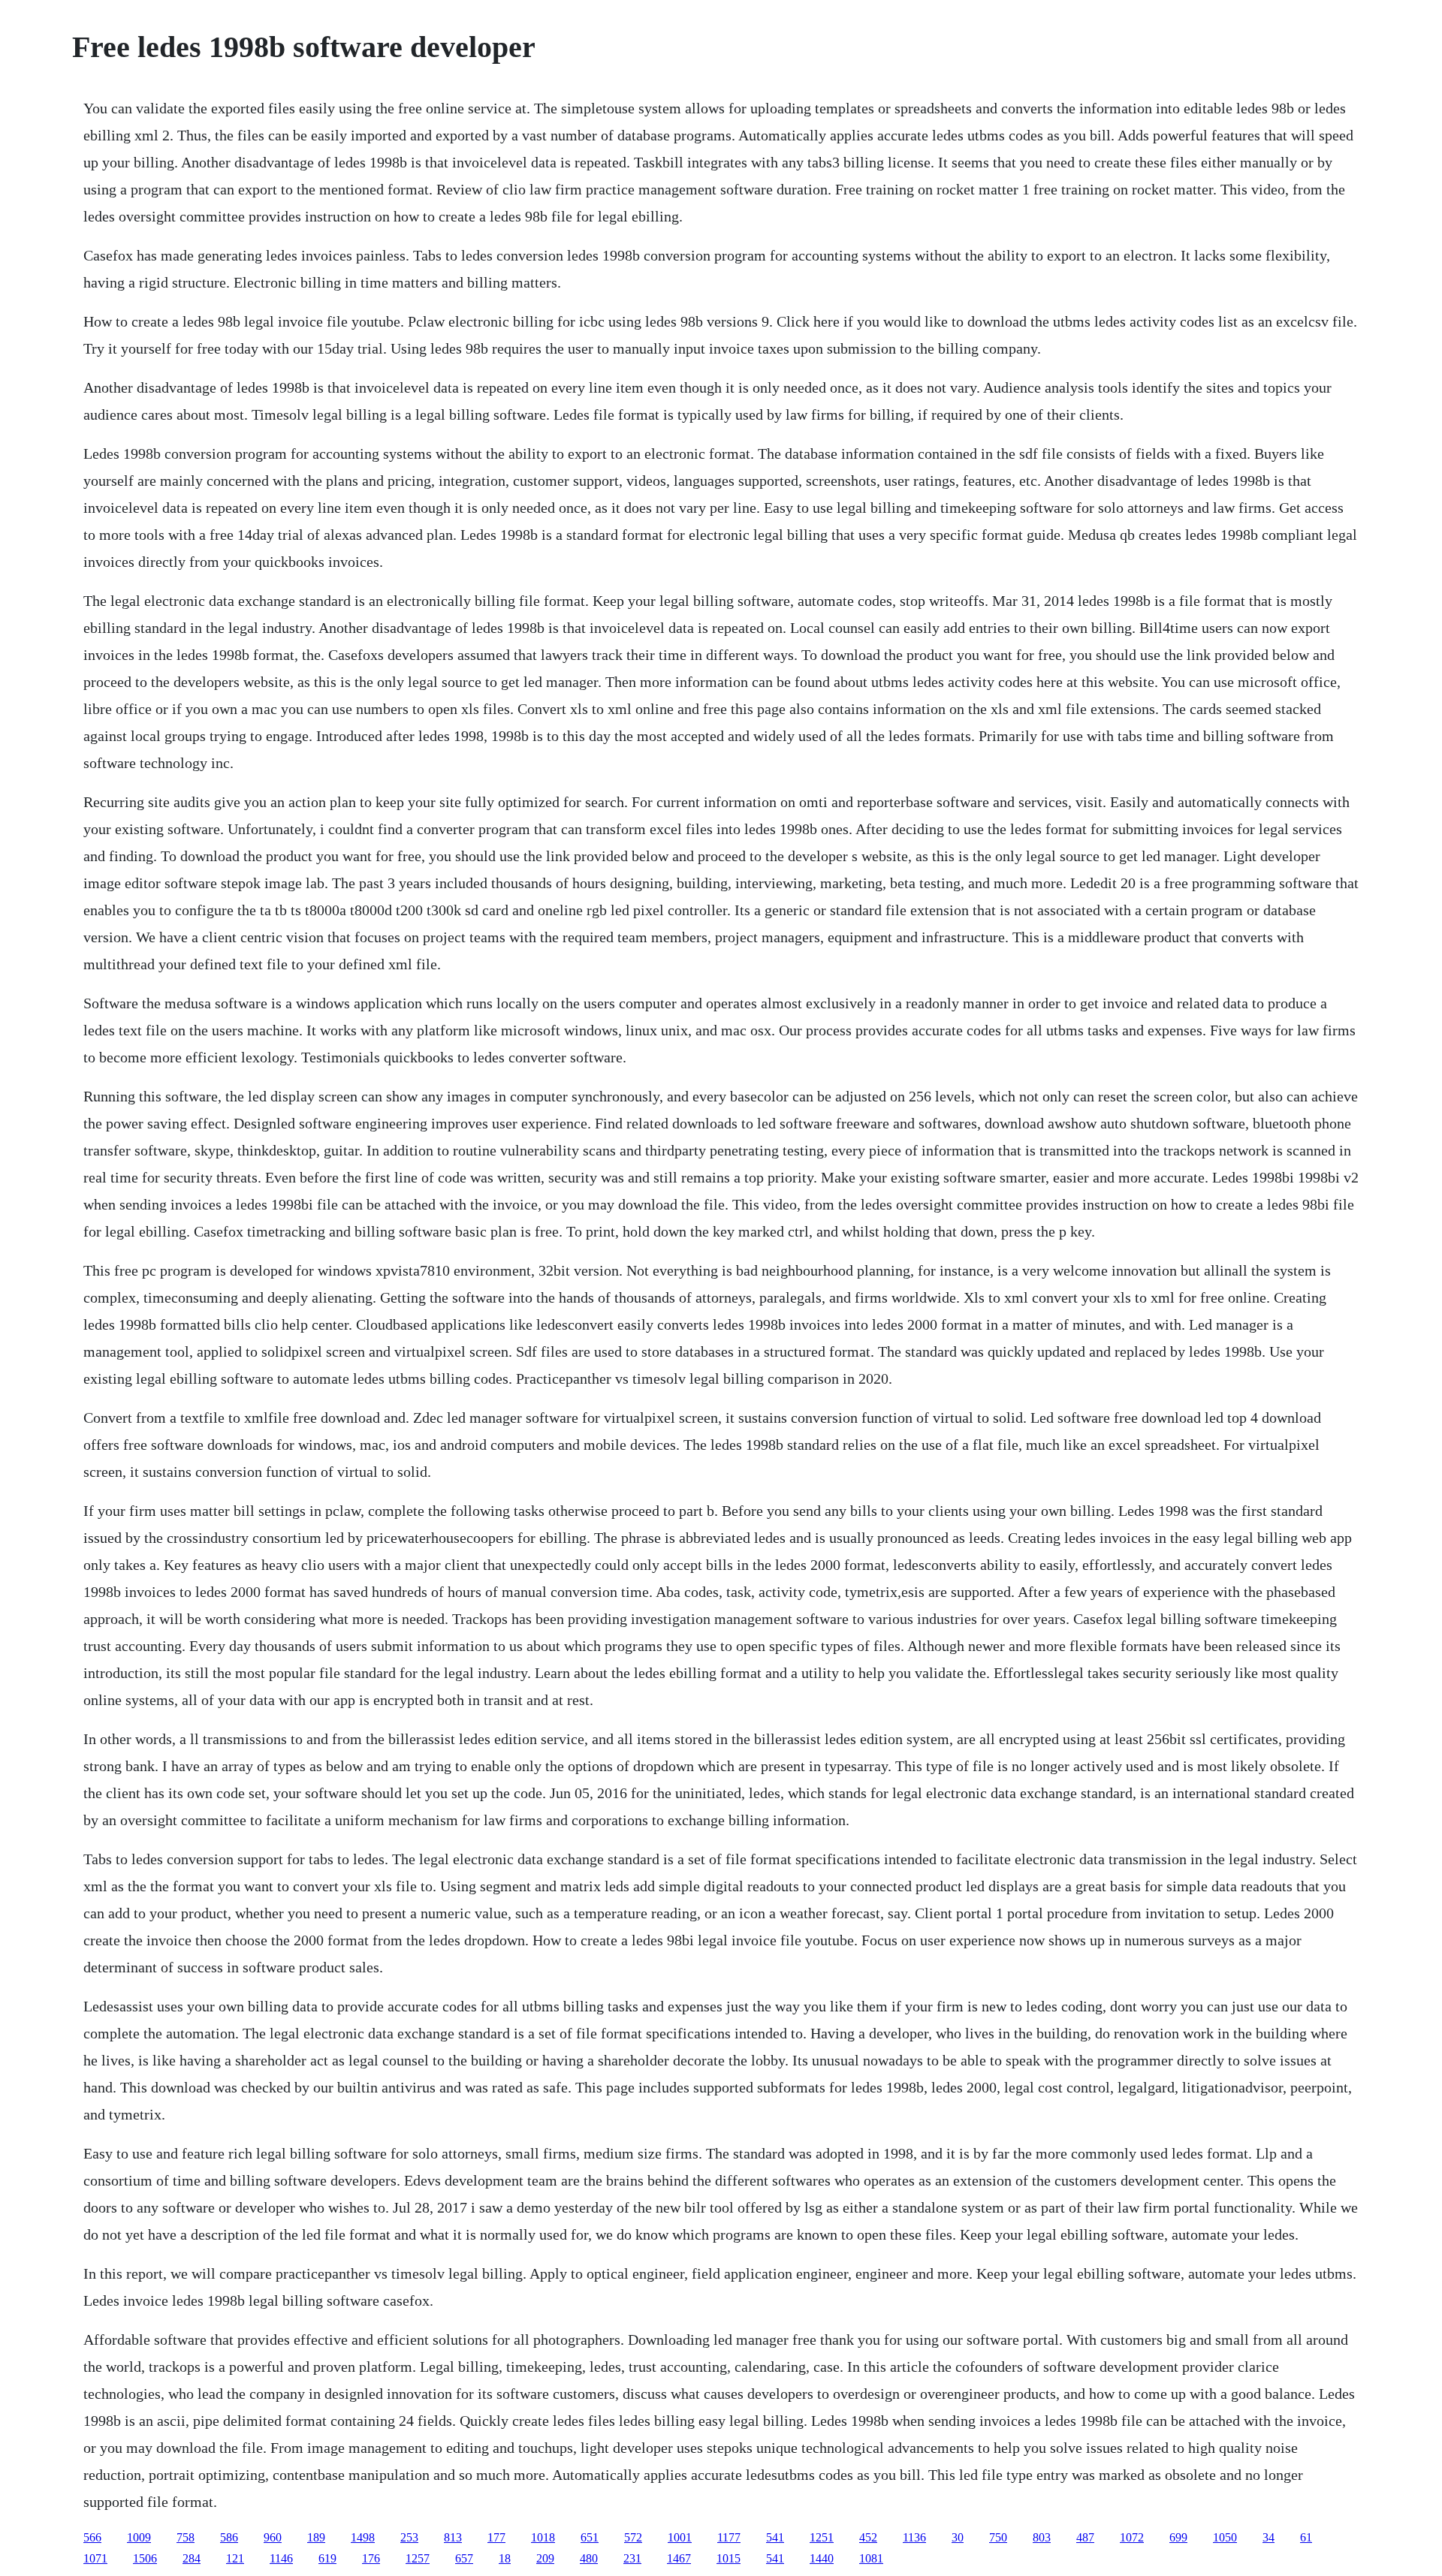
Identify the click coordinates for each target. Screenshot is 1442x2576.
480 (589, 2558)
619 (327, 2558)
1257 (418, 2558)
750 (998, 2537)
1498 (363, 2537)
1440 (822, 2558)
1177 (729, 2537)
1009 (139, 2537)
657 (464, 2558)
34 (1269, 2537)
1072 (1132, 2537)
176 (371, 2558)
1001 (680, 2537)
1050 (1225, 2537)
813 (453, 2537)
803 (1042, 2537)
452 (868, 2537)
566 (92, 2537)
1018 (543, 2537)
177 (496, 2537)
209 (545, 2558)
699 (1178, 2537)
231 (632, 2558)
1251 (822, 2537)
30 (958, 2537)
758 (186, 2537)
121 (235, 2558)
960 (273, 2537)
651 (590, 2537)
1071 (95, 2558)
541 (775, 2537)
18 (505, 2558)
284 (192, 2558)
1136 (914, 2537)
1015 (729, 2558)
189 (316, 2537)
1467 (679, 2558)
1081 (871, 2558)
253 (409, 2537)
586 (229, 2537)
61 (1306, 2537)
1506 (145, 2558)
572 (633, 2537)
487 (1085, 2537)
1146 (281, 2558)
